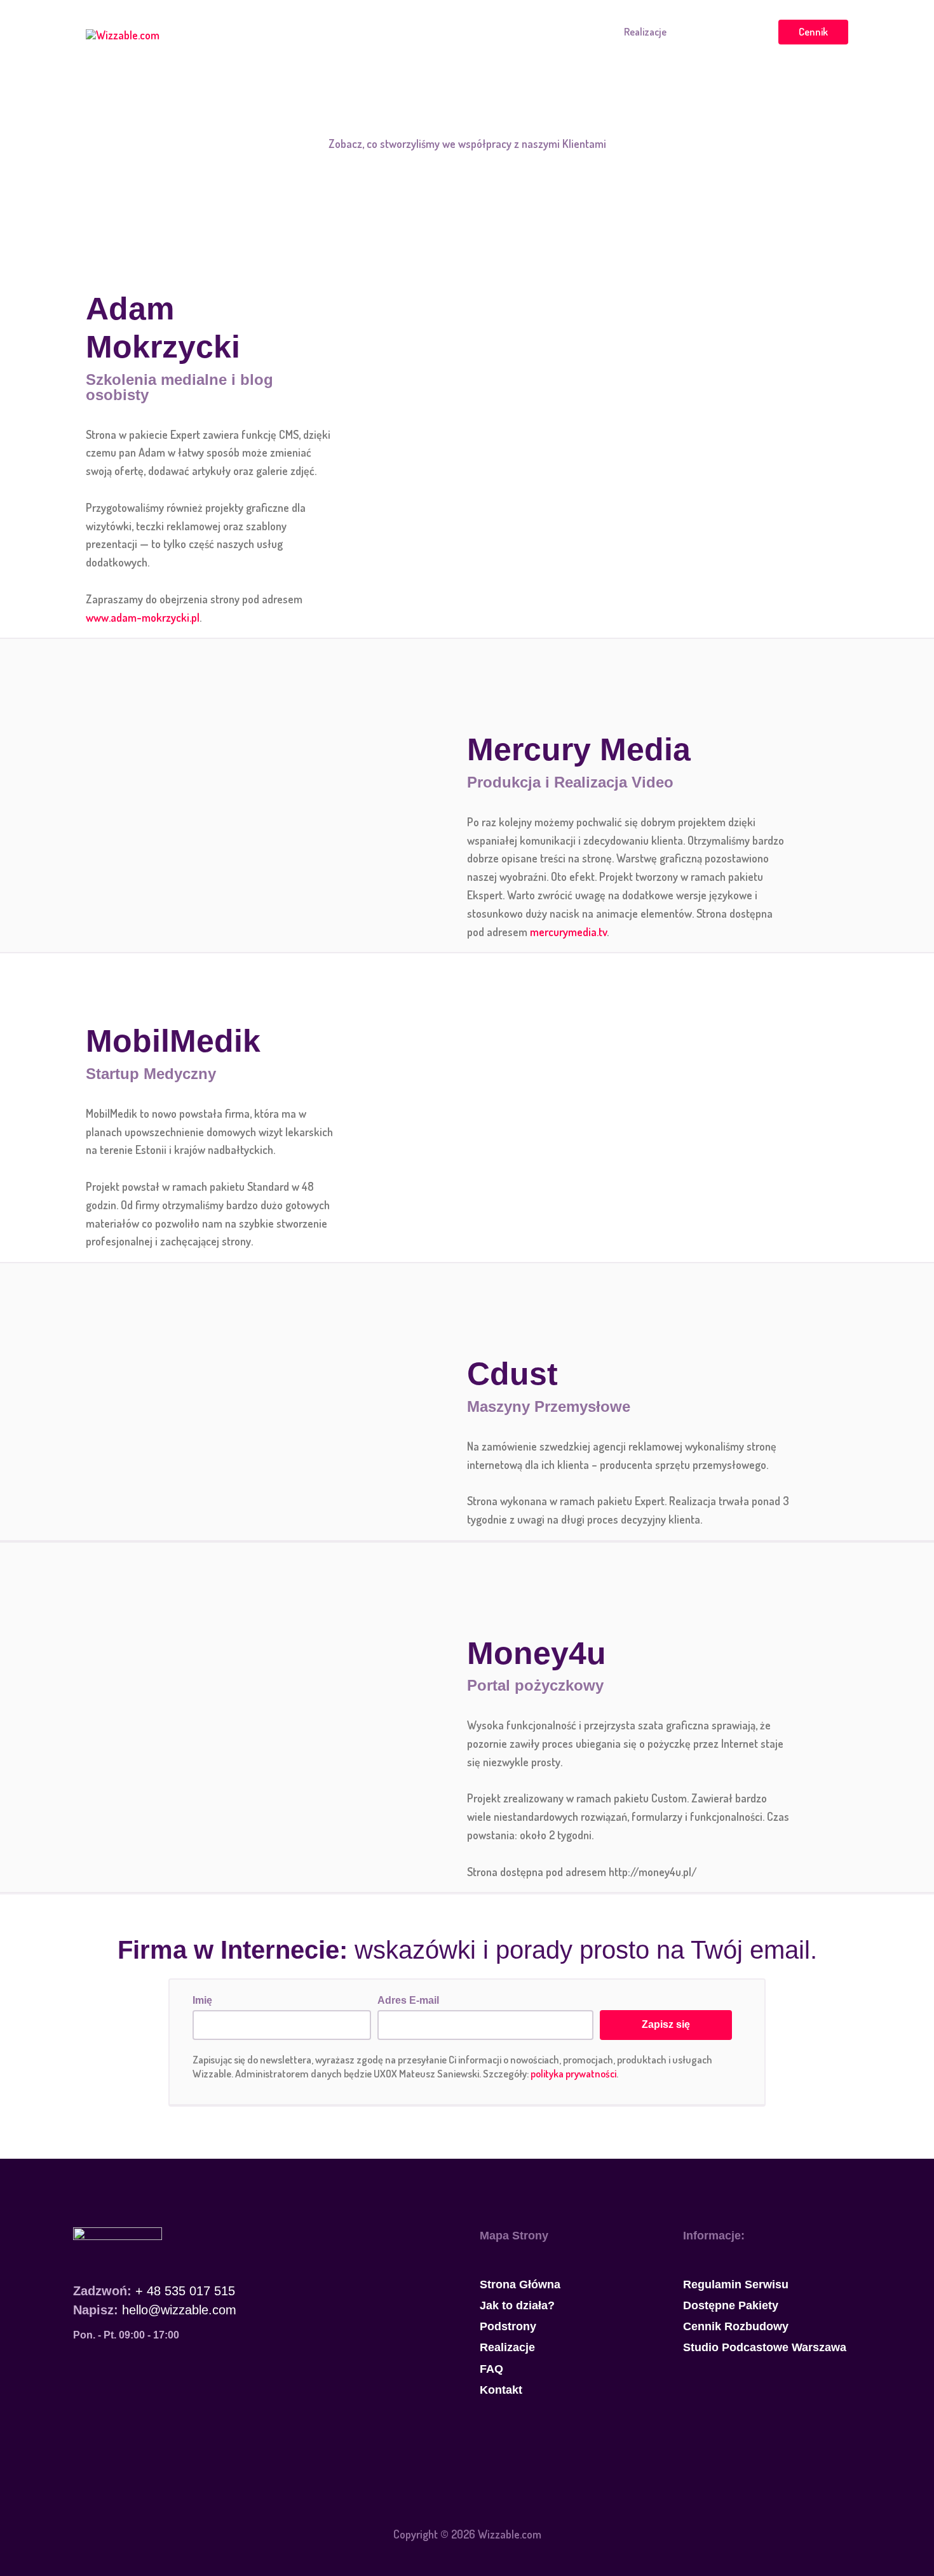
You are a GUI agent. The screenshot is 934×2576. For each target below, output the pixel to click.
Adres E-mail (408, 2000)
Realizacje (645, 31)
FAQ (695, 31)
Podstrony (582, 31)
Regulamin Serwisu (736, 2284)
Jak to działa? (509, 31)
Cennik (813, 31)
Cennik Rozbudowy (736, 2326)
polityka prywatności (573, 2073)
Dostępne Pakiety (731, 2305)
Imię (202, 2000)
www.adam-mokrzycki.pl (143, 617)
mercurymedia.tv (568, 932)
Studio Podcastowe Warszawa (765, 2347)
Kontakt (741, 31)
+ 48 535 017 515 (185, 2291)
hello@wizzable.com (179, 2310)
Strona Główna (428, 31)
